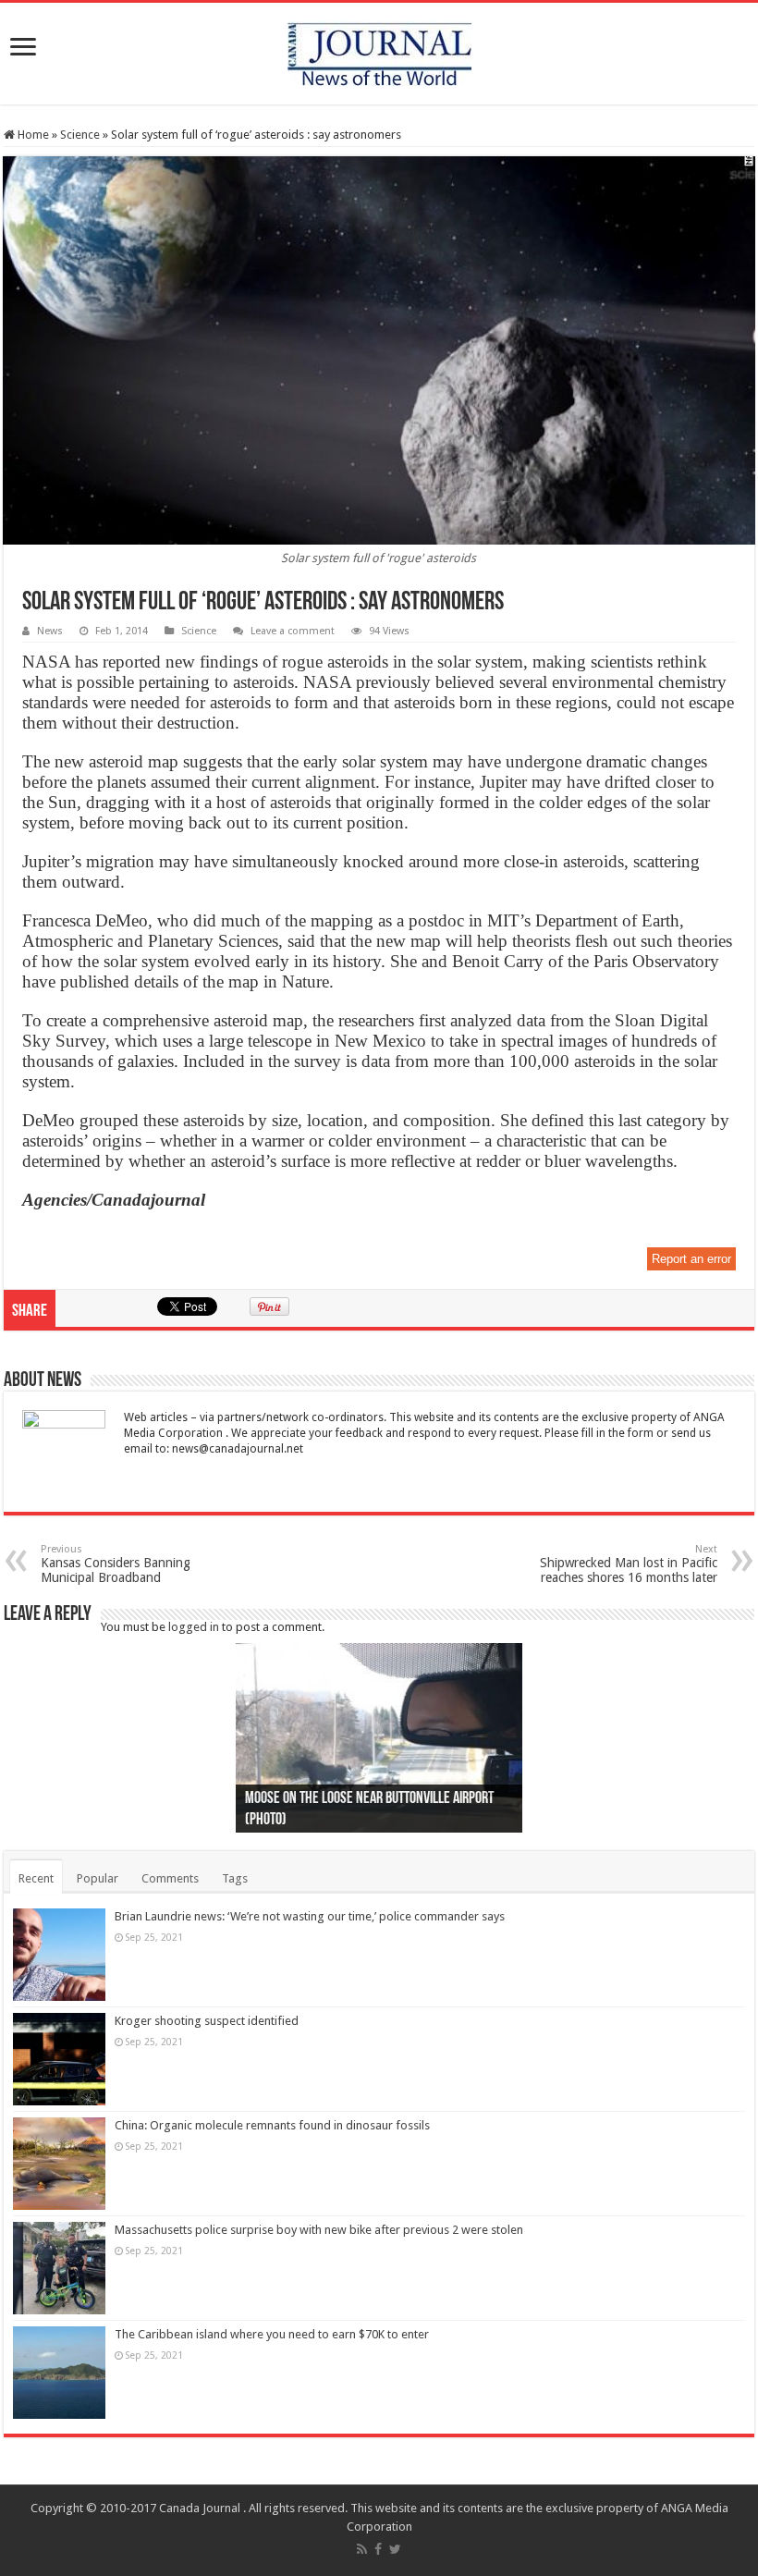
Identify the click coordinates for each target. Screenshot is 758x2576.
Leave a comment (293, 631)
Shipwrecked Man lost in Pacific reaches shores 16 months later (629, 1564)
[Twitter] (395, 2549)
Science (80, 135)
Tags (235, 1878)
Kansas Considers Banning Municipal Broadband (116, 1564)
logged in (194, 1627)
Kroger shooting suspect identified (207, 2021)
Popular (98, 1878)
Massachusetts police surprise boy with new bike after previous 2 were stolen (319, 2230)
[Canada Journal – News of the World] (379, 50)
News (50, 631)
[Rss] (362, 2549)
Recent (36, 1878)
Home (32, 135)
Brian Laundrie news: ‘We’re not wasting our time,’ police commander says (310, 1916)
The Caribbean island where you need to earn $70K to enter (272, 2334)
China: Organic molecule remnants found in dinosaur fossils (272, 2125)
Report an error (691, 1259)
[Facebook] (378, 2549)
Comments (170, 1878)
